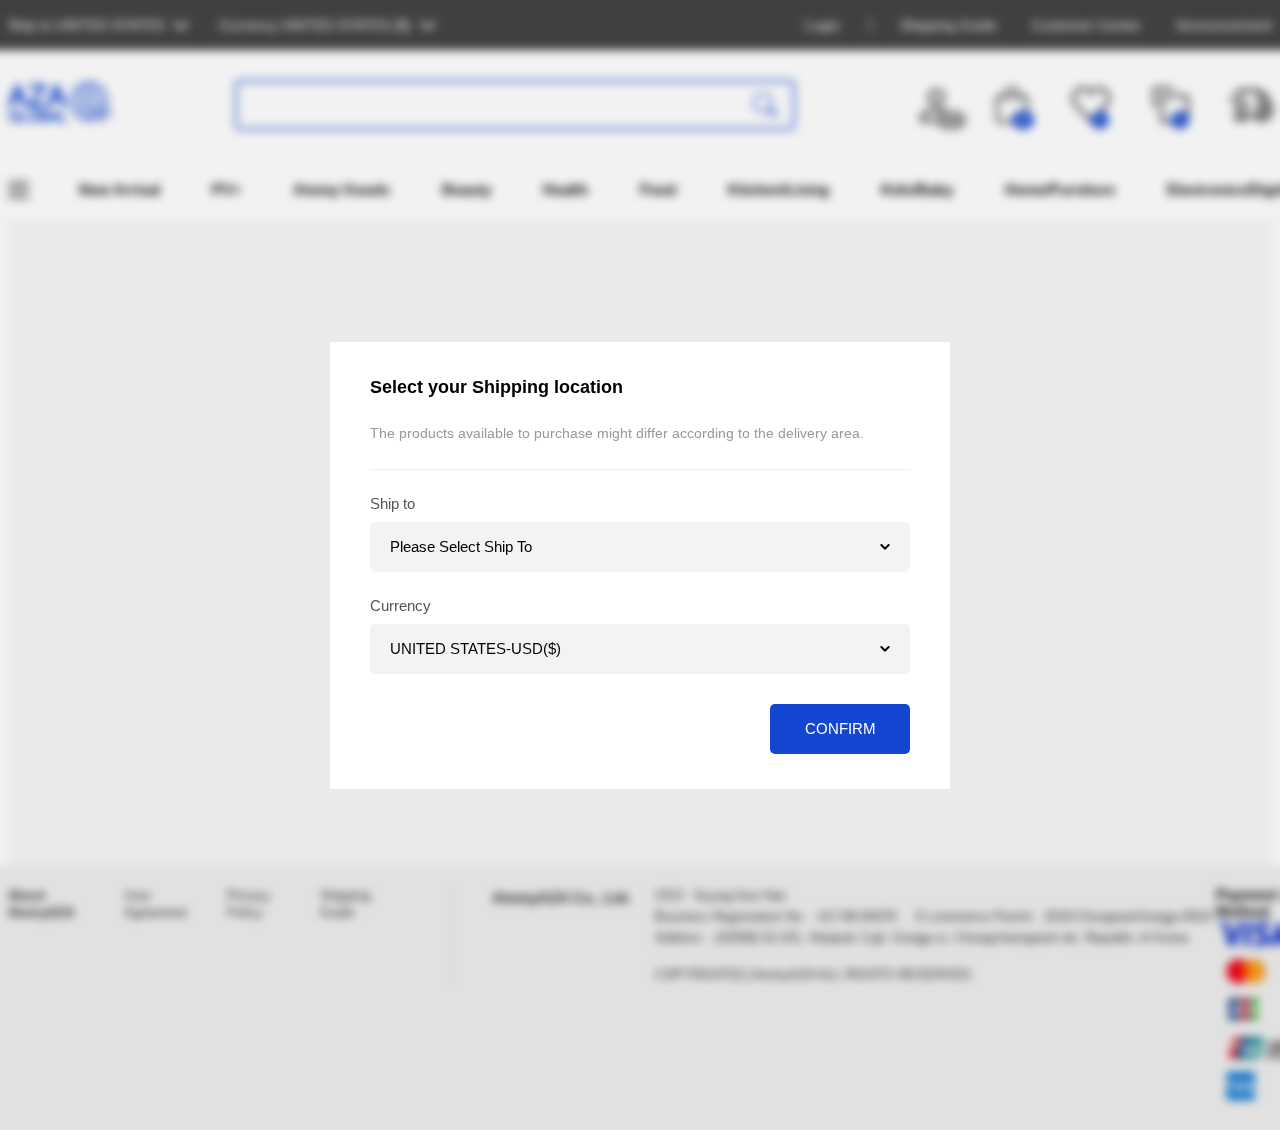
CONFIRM (840, 728)
